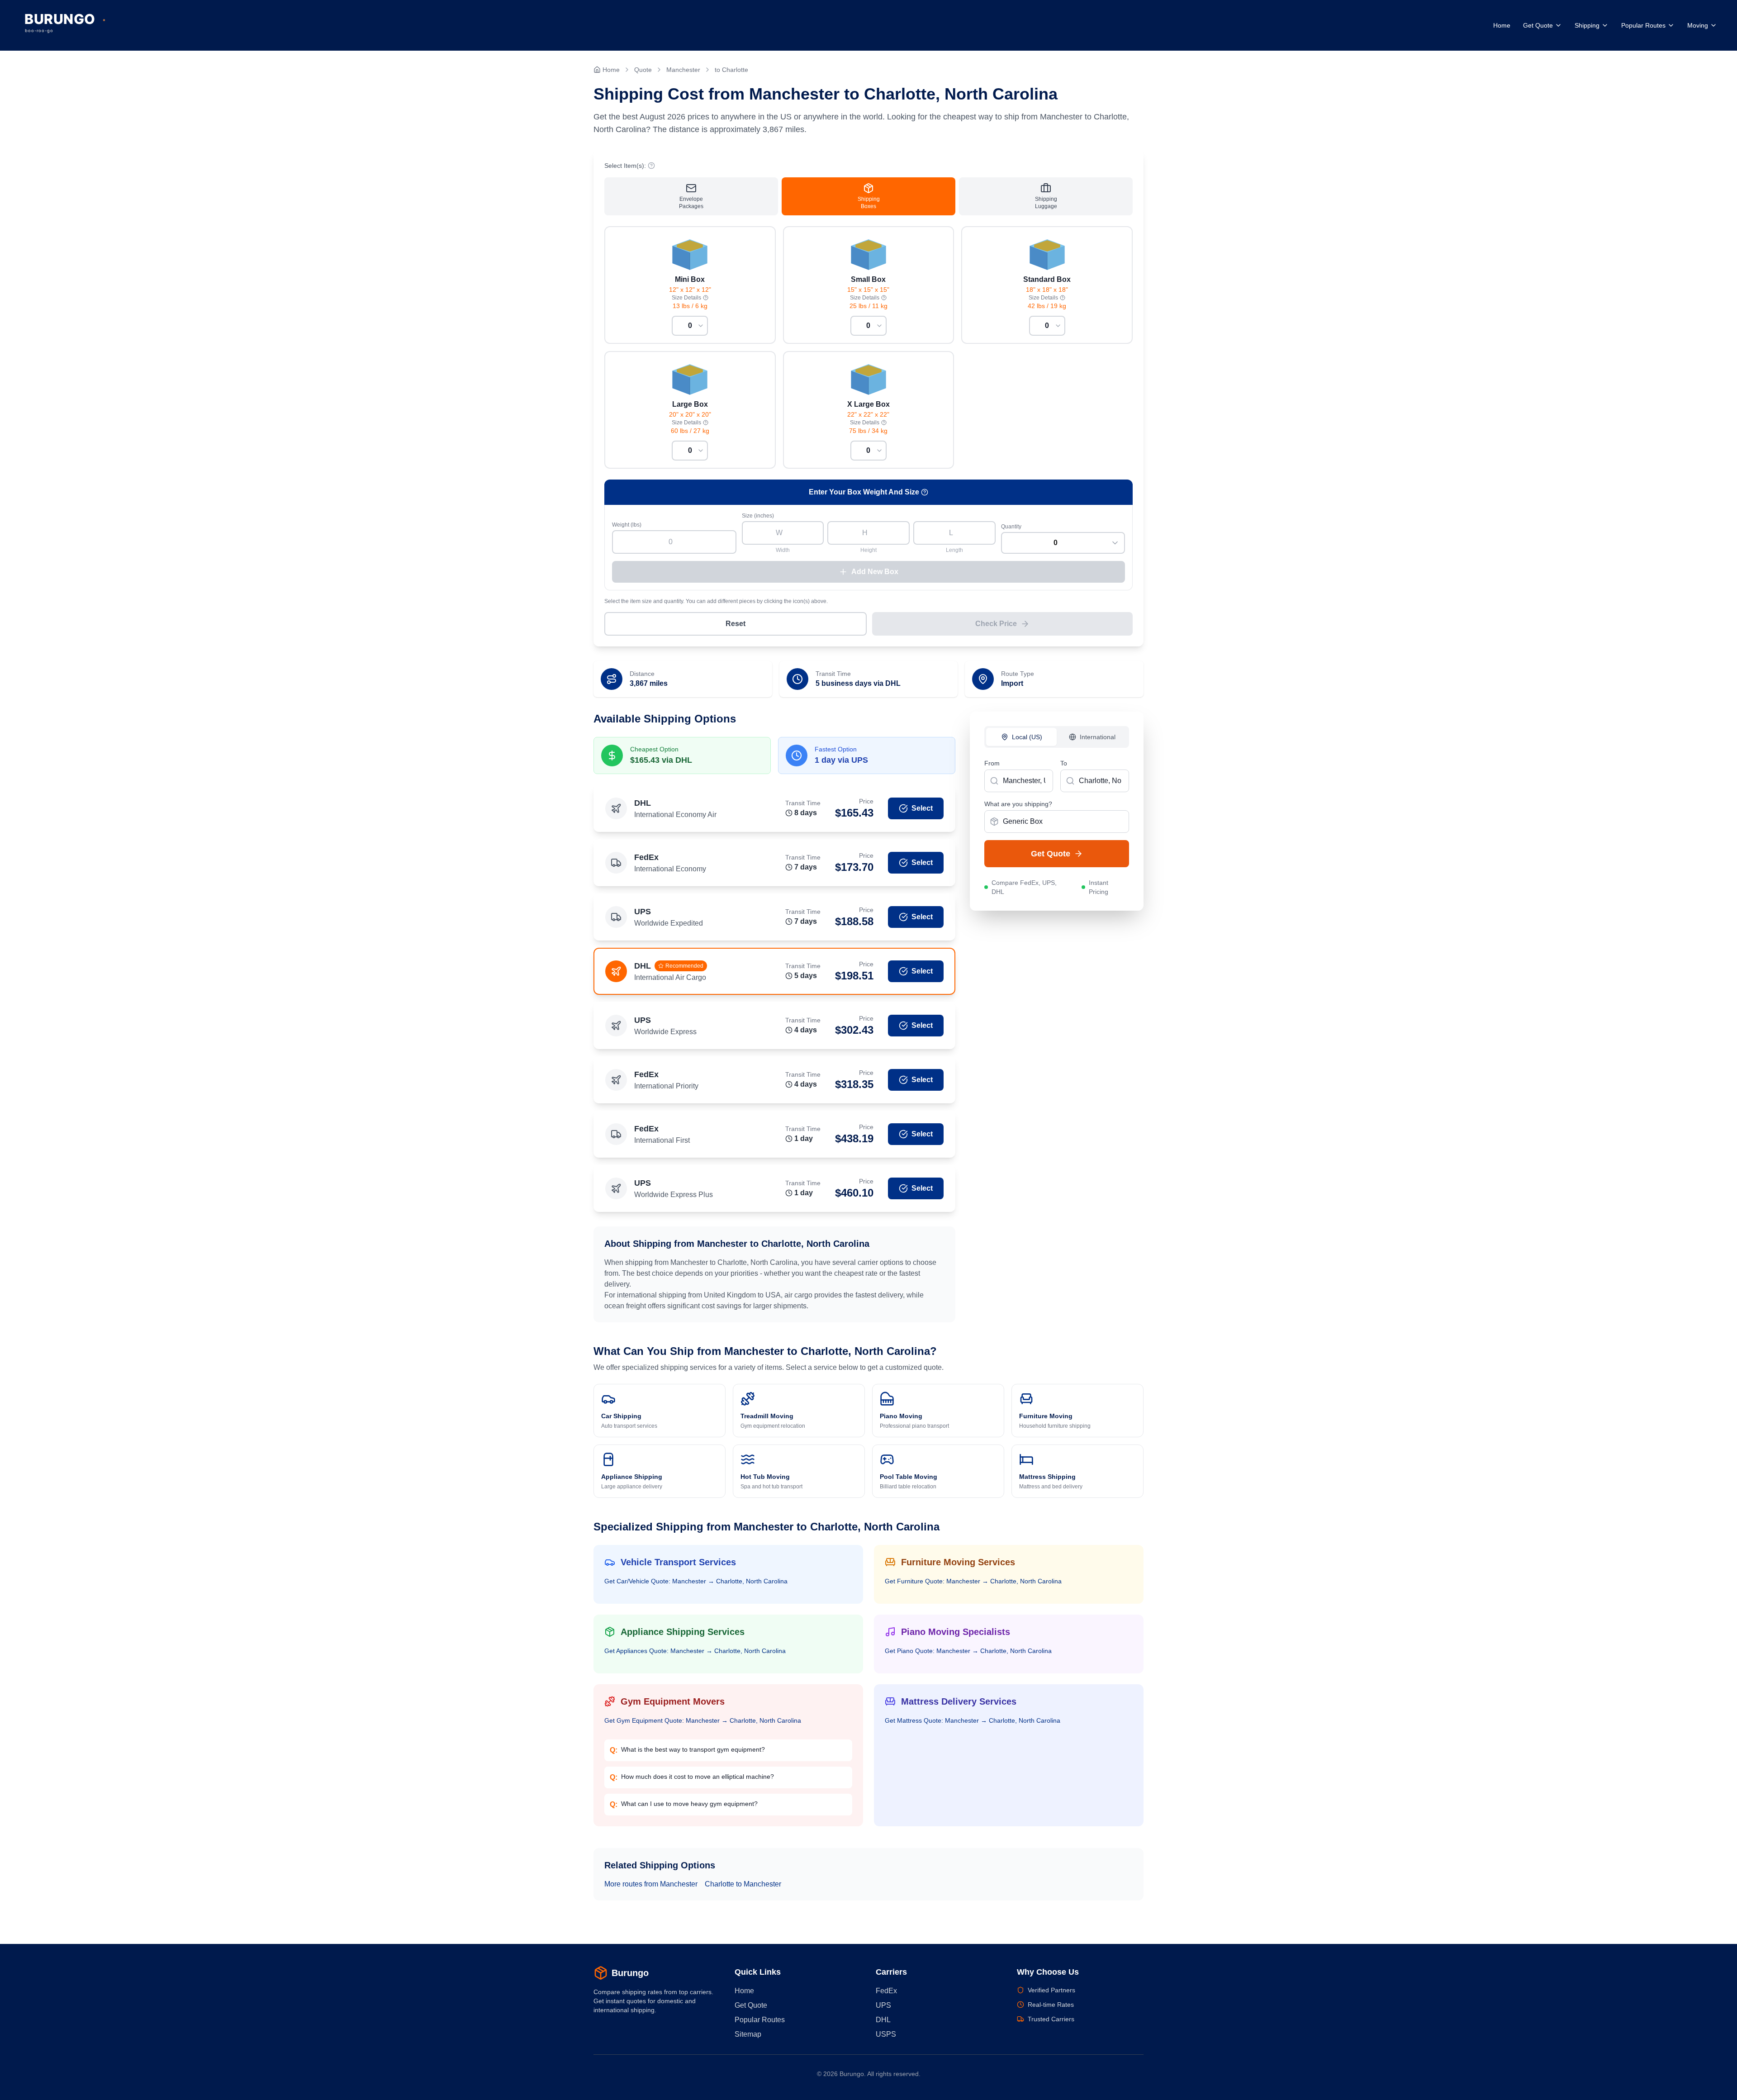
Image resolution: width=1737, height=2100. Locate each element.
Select (922, 808)
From (992, 763)
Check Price (996, 624)
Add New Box (875, 572)
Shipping (1587, 25)
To (1064, 763)
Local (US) (1027, 737)
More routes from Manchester (651, 1884)
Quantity (1011, 527)
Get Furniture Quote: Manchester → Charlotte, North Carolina (973, 1581)
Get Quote (1538, 25)
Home (1502, 25)
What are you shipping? (1018, 804)
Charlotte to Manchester (743, 1884)
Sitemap (748, 2034)
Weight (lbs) (627, 525)
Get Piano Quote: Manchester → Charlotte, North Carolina (968, 1651)
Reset (736, 624)
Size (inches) (758, 516)
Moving (1698, 25)
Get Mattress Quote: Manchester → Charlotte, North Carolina (973, 1720)
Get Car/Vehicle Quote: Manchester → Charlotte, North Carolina (696, 1581)
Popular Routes (1643, 25)
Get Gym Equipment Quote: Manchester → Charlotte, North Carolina (703, 1720)
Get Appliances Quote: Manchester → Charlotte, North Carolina (695, 1651)
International (1098, 737)
